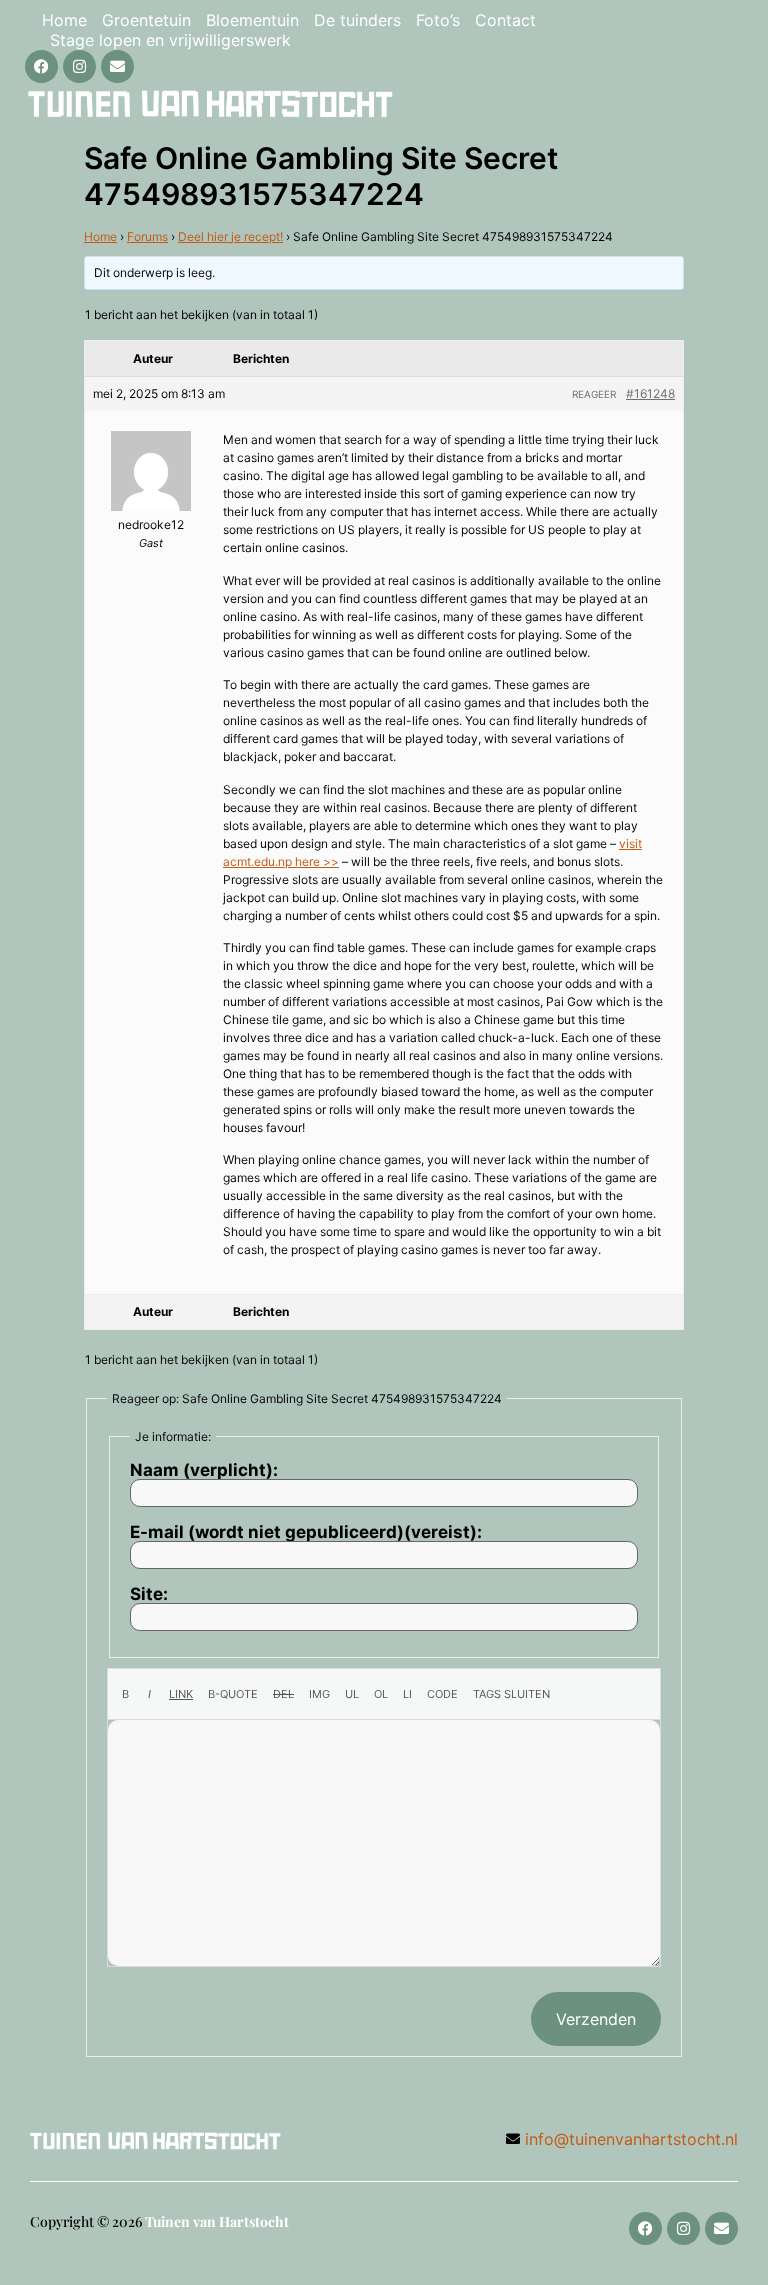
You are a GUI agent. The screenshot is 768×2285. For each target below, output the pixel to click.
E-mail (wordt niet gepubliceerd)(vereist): (306, 1532)
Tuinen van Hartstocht (217, 2221)
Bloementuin (252, 20)
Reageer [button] (594, 394)
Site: (149, 1594)
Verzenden (596, 2019)
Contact (505, 20)
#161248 (650, 393)
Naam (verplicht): (204, 1470)
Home (64, 20)
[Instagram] (79, 66)
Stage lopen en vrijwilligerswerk (170, 40)
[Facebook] (41, 66)
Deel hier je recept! (230, 236)
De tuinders (357, 20)
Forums (147, 236)
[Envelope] (117, 66)
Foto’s (438, 20)
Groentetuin (146, 20)
